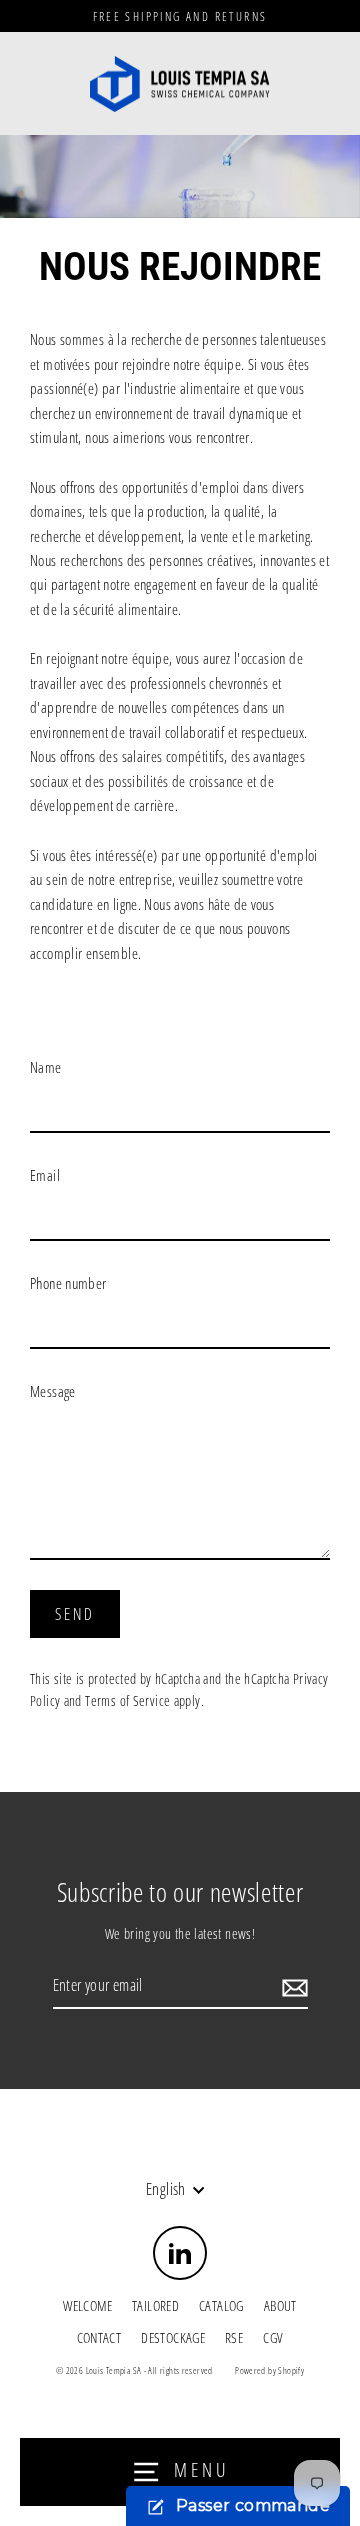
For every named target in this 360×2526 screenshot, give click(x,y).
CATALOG (221, 2305)
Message (53, 1391)
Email (45, 1175)
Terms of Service (127, 1700)
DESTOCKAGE (173, 2337)
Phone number (68, 1283)
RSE (234, 2337)
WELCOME (87, 2305)
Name (46, 1067)
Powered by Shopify (269, 2370)
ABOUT (280, 2305)
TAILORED (155, 2305)
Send (75, 1614)
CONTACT (99, 2337)
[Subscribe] (292, 1987)
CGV (273, 2337)
